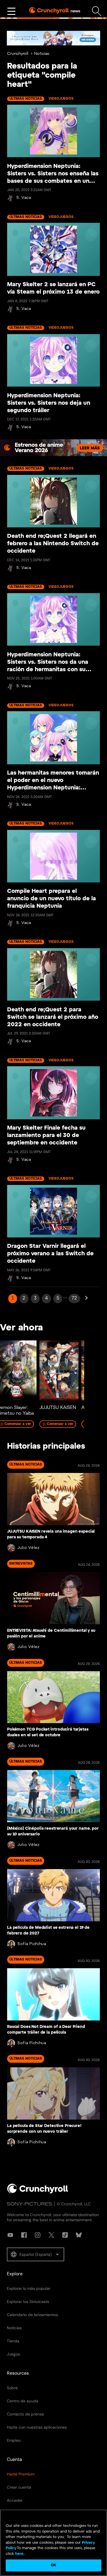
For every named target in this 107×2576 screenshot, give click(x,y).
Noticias (42, 54)
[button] (36, 2254)
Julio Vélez (29, 1548)
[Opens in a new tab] (53, 38)
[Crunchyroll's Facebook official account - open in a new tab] (24, 2235)
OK (53, 2565)
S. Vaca (24, 198)
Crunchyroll (18, 54)
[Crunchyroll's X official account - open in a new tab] (51, 2235)
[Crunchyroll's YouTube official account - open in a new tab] (10, 2235)
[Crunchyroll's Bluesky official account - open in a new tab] (79, 2235)
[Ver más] (11, 11)
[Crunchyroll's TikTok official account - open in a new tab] (65, 2235)
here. (19, 2554)
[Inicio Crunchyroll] (38, 2192)
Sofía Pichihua (32, 1944)
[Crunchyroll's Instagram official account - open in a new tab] (38, 2235)
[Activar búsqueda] (97, 11)
